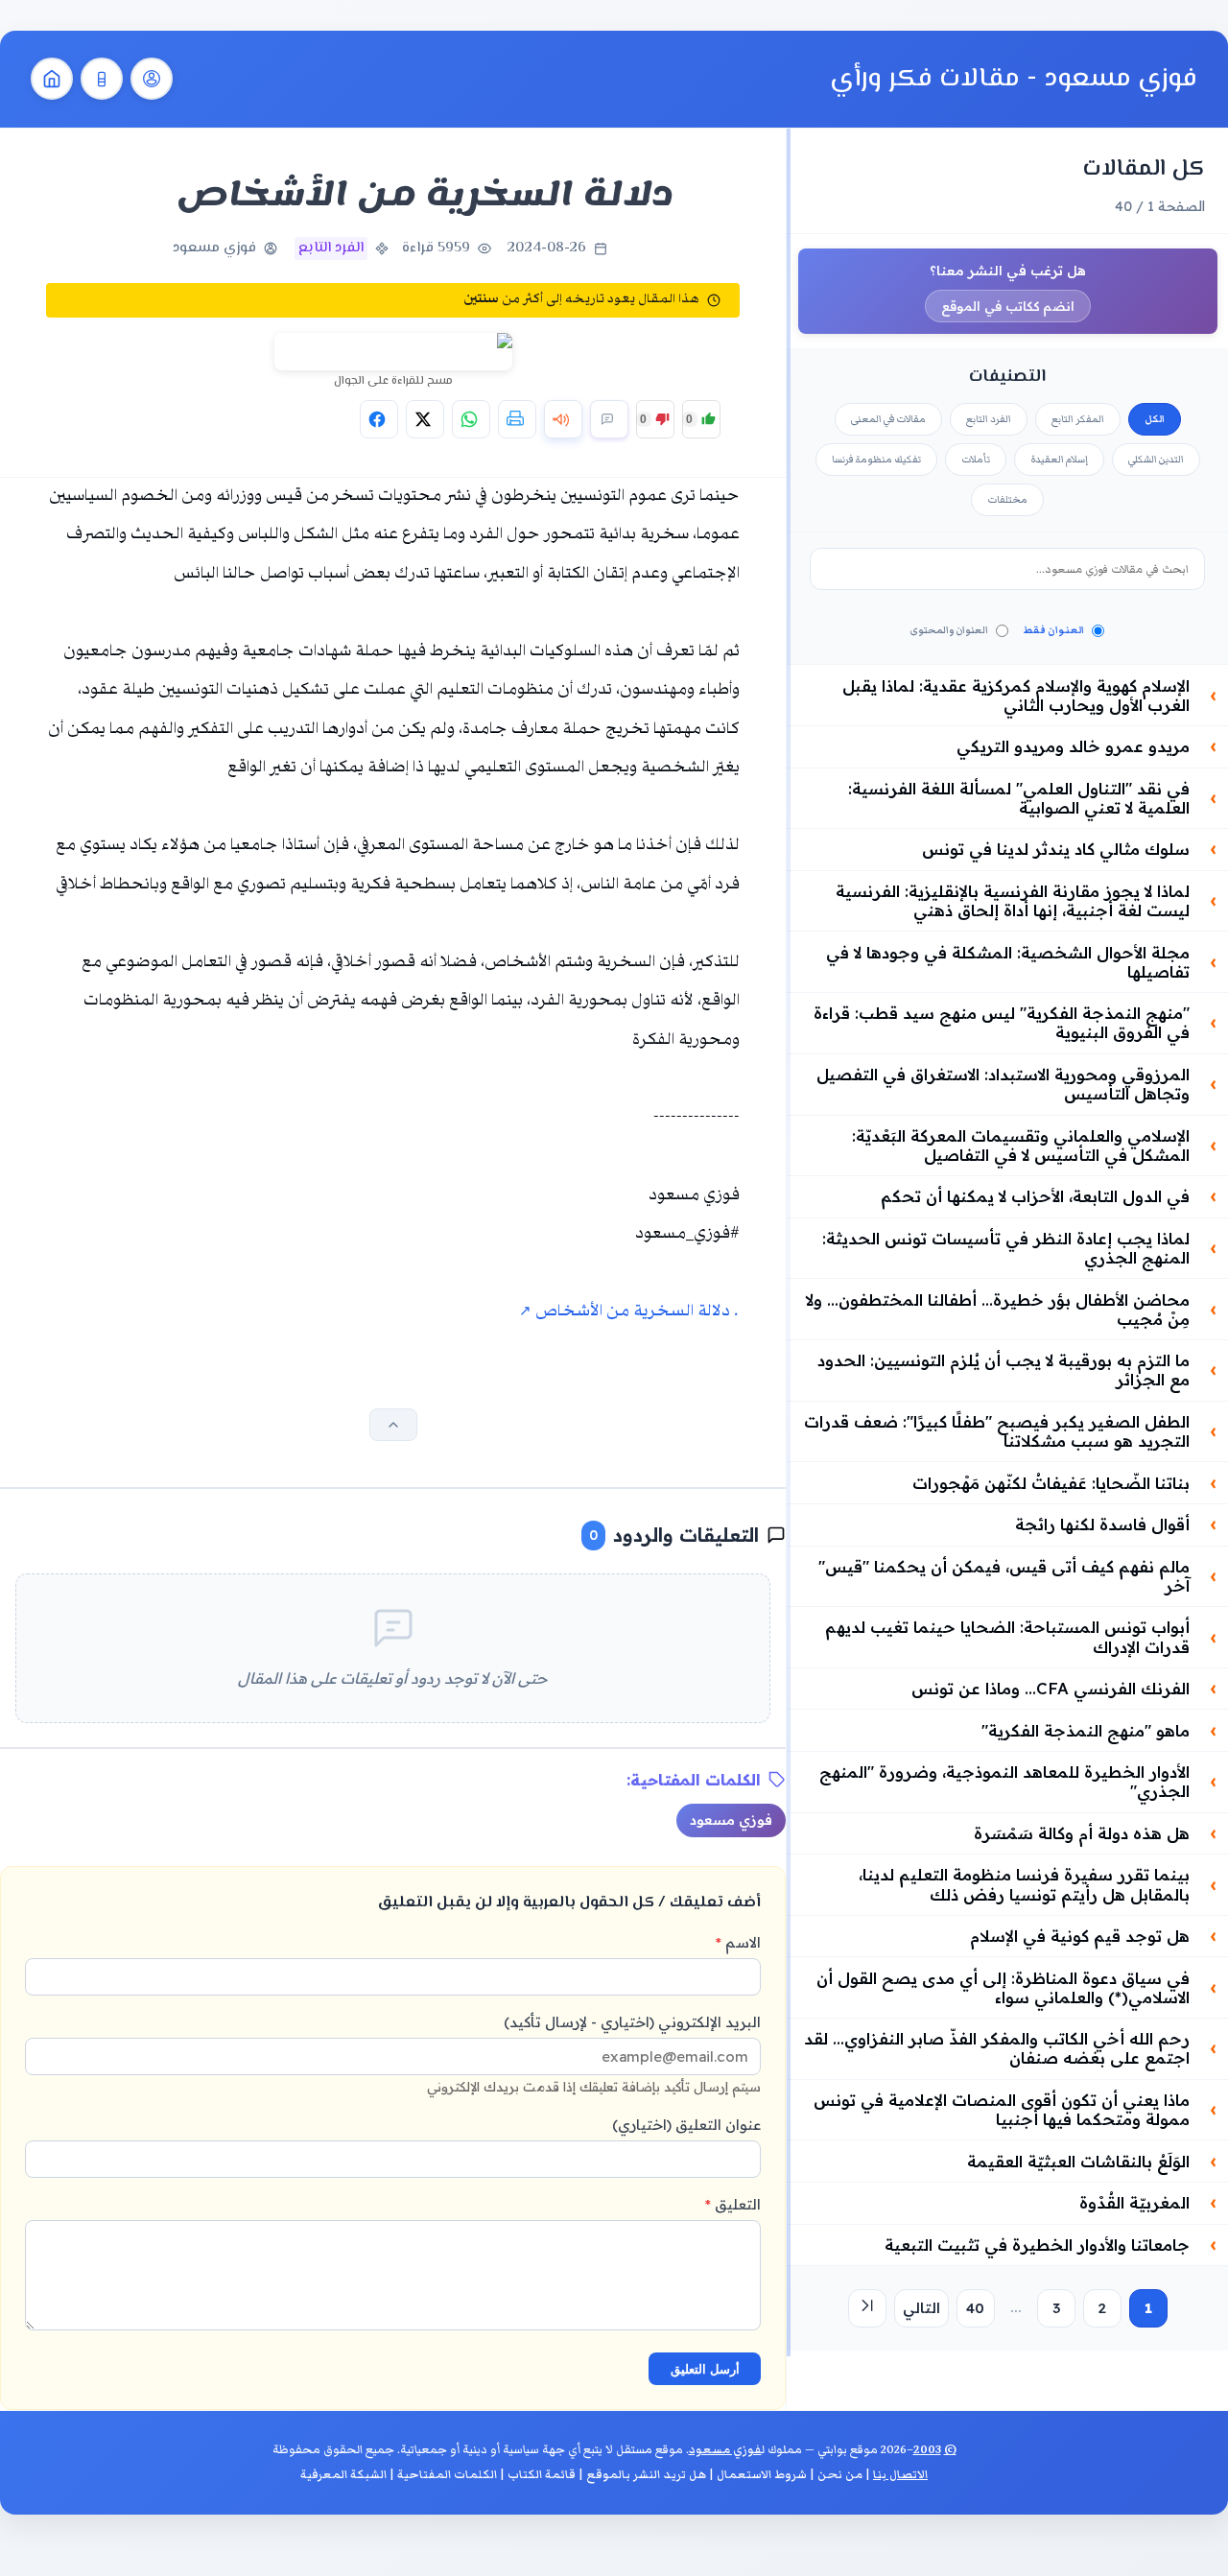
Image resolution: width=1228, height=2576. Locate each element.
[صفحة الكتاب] (152, 79)
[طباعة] (517, 419)
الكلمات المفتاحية (447, 2475)
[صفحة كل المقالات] (102, 79)
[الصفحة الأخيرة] (867, 2308)
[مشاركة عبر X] (425, 419)
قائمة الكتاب (542, 2475)
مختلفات (1007, 500)
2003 (927, 2450)
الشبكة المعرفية (343, 2475)
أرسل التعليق (705, 2369)
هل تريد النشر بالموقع (646, 2475)
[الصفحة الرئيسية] (52, 79)
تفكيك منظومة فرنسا (876, 460)
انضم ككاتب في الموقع (1008, 306)
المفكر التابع (1078, 419)
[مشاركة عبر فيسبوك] (379, 419)
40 (975, 2308)
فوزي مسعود (731, 1820)
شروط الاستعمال (762, 2475)
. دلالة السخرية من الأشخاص (635, 1312)
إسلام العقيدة (1059, 460)
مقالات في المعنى (888, 419)
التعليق (733, 2204)
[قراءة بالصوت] (563, 419)
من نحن (840, 2475)
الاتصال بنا (900, 2475)
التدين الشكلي (1156, 460)
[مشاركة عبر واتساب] (471, 419)
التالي (921, 2308)
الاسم (738, 1942)
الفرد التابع (989, 419)
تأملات (976, 460)
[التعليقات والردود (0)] (609, 419)
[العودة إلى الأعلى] (393, 1425)
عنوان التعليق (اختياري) (686, 2125)
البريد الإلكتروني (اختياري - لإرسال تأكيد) (594, 2054)
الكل (1155, 419)
